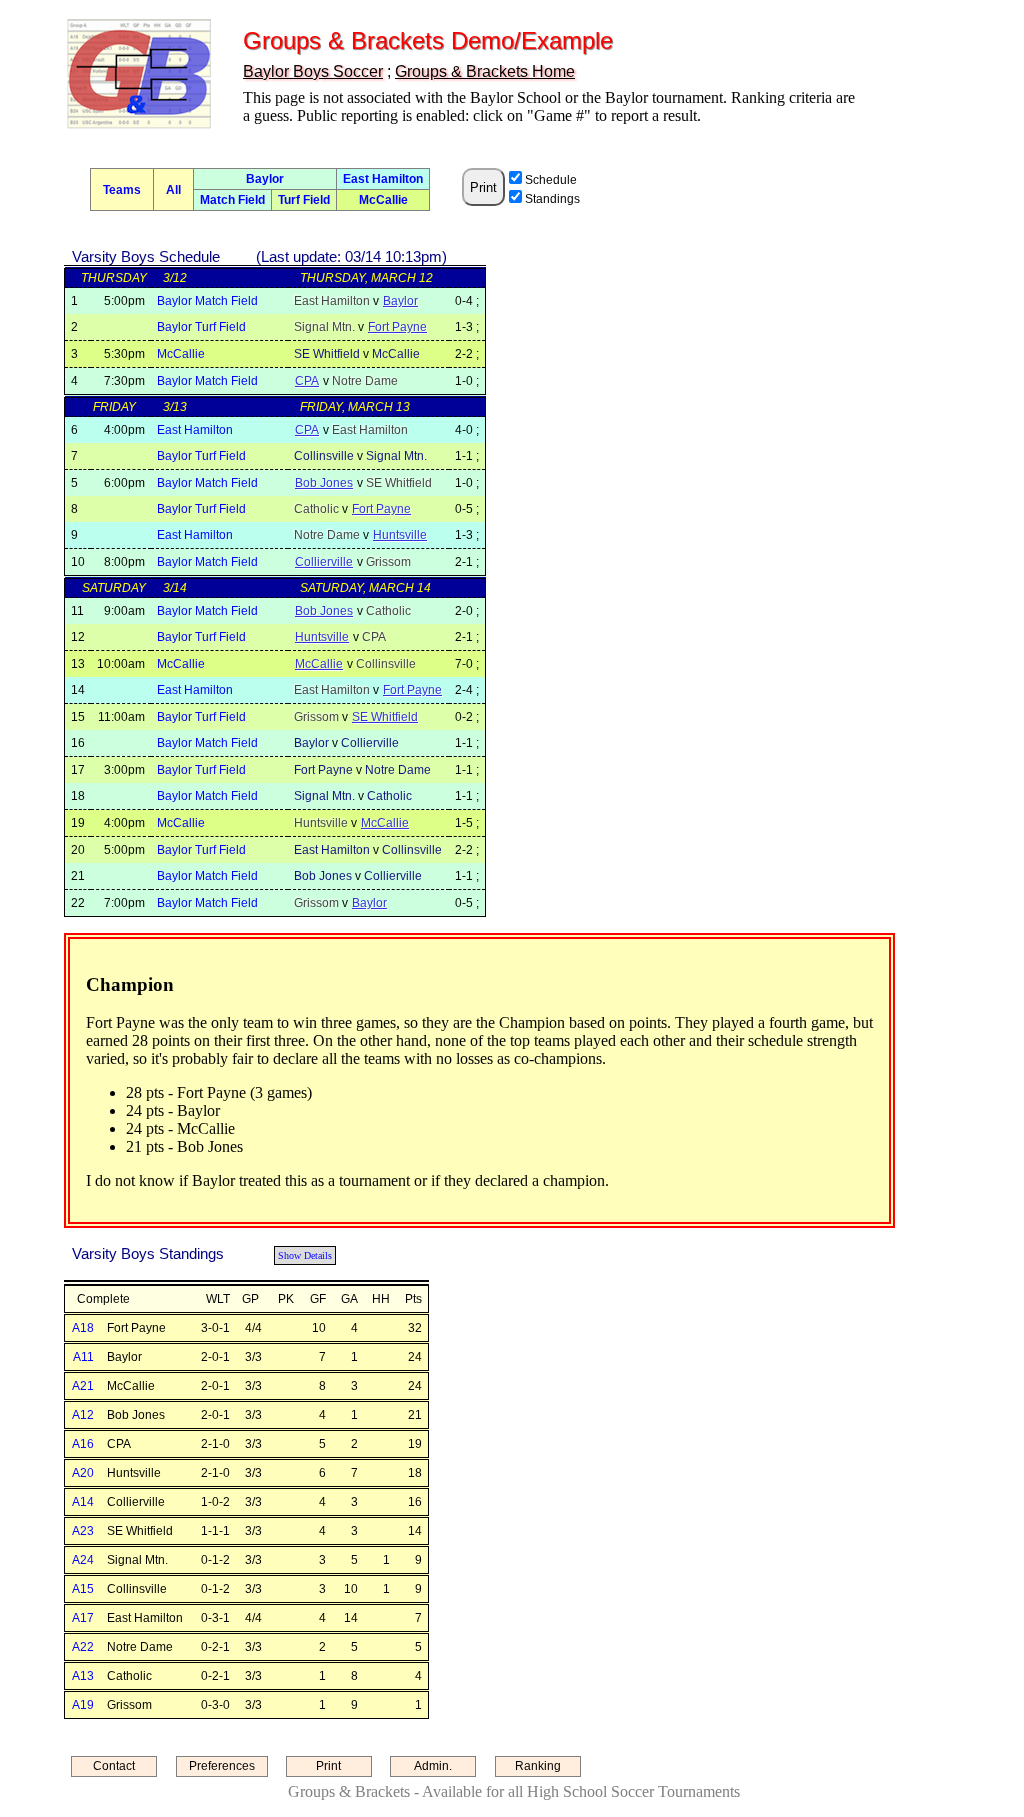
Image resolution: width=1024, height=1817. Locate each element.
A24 (83, 1560)
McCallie (383, 200)
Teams (122, 190)
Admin (38, 24)
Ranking (538, 1766)
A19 (83, 1705)
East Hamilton (383, 179)
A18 (83, 1328)
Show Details (305, 1255)
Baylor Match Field (207, 301)
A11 (83, 1357)
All (173, 190)
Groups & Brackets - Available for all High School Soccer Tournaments (514, 1791)
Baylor (265, 179)
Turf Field (304, 200)
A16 (83, 1444)
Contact (114, 1766)
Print (328, 1766)
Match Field (232, 200)
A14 (83, 1502)
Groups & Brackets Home (485, 71)
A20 (83, 1473)
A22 (83, 1647)
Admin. (433, 1766)
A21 (83, 1386)
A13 (83, 1676)
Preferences (222, 1766)
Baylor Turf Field (201, 327)
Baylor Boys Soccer (313, 71)
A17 (83, 1618)
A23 (83, 1531)
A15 (83, 1589)
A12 (83, 1415)
